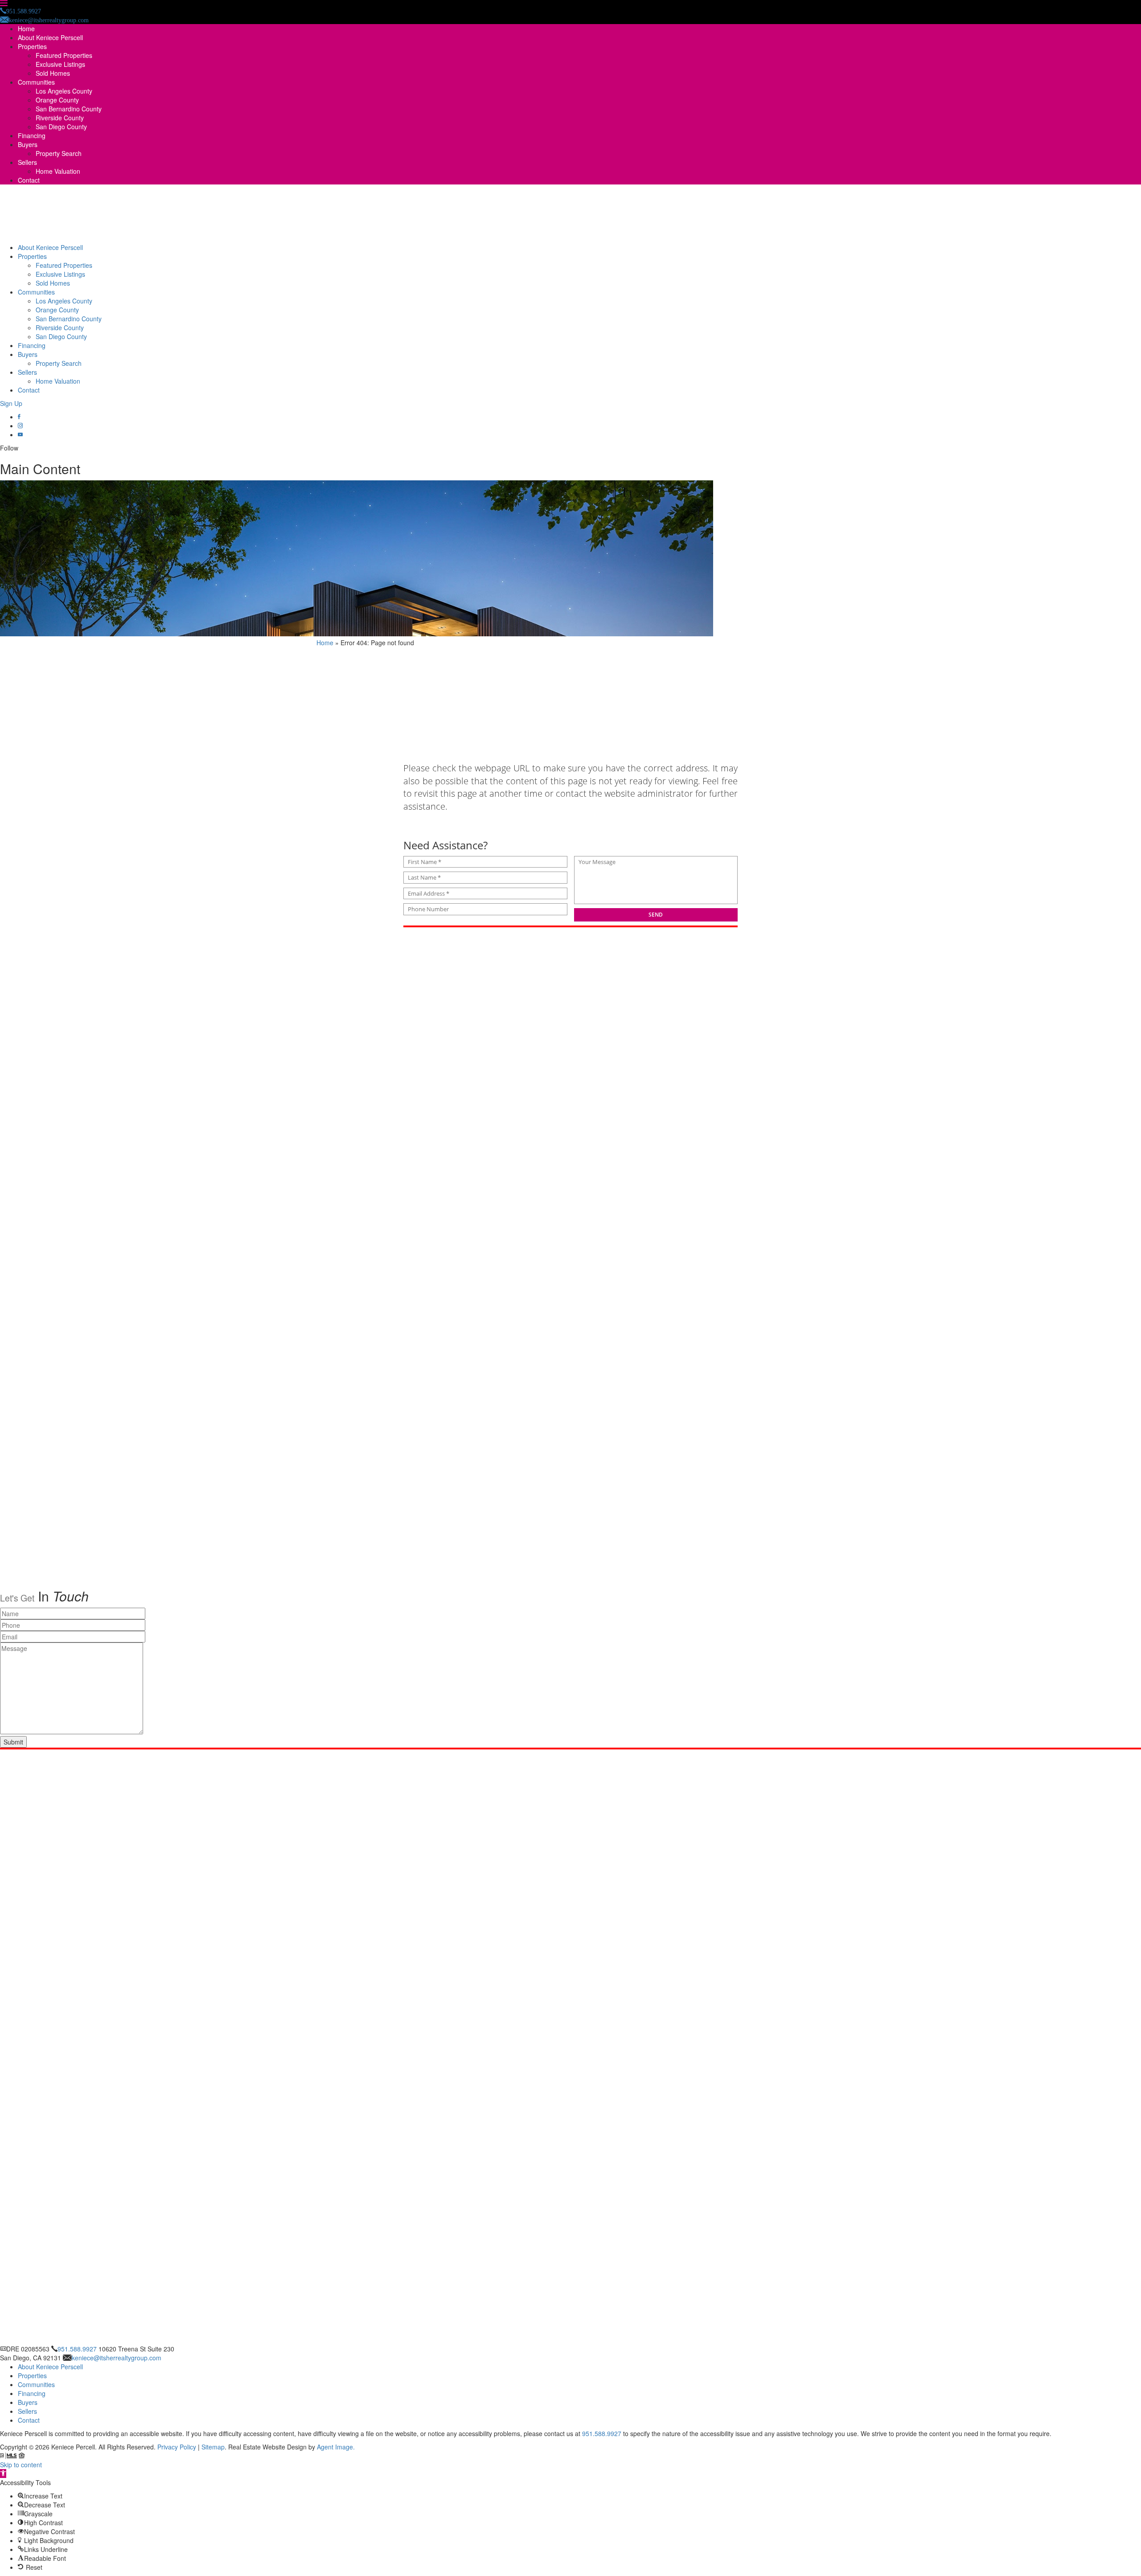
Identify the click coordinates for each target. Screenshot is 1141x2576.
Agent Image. (336, 2447)
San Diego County (61, 127)
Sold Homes (53, 73)
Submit (13, 1742)
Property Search (59, 153)
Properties (32, 46)
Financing (32, 135)
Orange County (57, 100)
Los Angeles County (64, 91)
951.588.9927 (77, 2349)
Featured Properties (64, 55)
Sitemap (213, 2447)
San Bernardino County (69, 109)
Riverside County (60, 118)
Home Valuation (58, 171)
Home (26, 29)
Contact (29, 180)
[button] (3, 2474)
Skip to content (21, 2465)
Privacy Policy (177, 2447)
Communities (36, 82)
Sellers (27, 162)
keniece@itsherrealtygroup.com (117, 2358)
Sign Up (11, 403)
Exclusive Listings (60, 64)
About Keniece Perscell (50, 37)
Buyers (28, 144)
